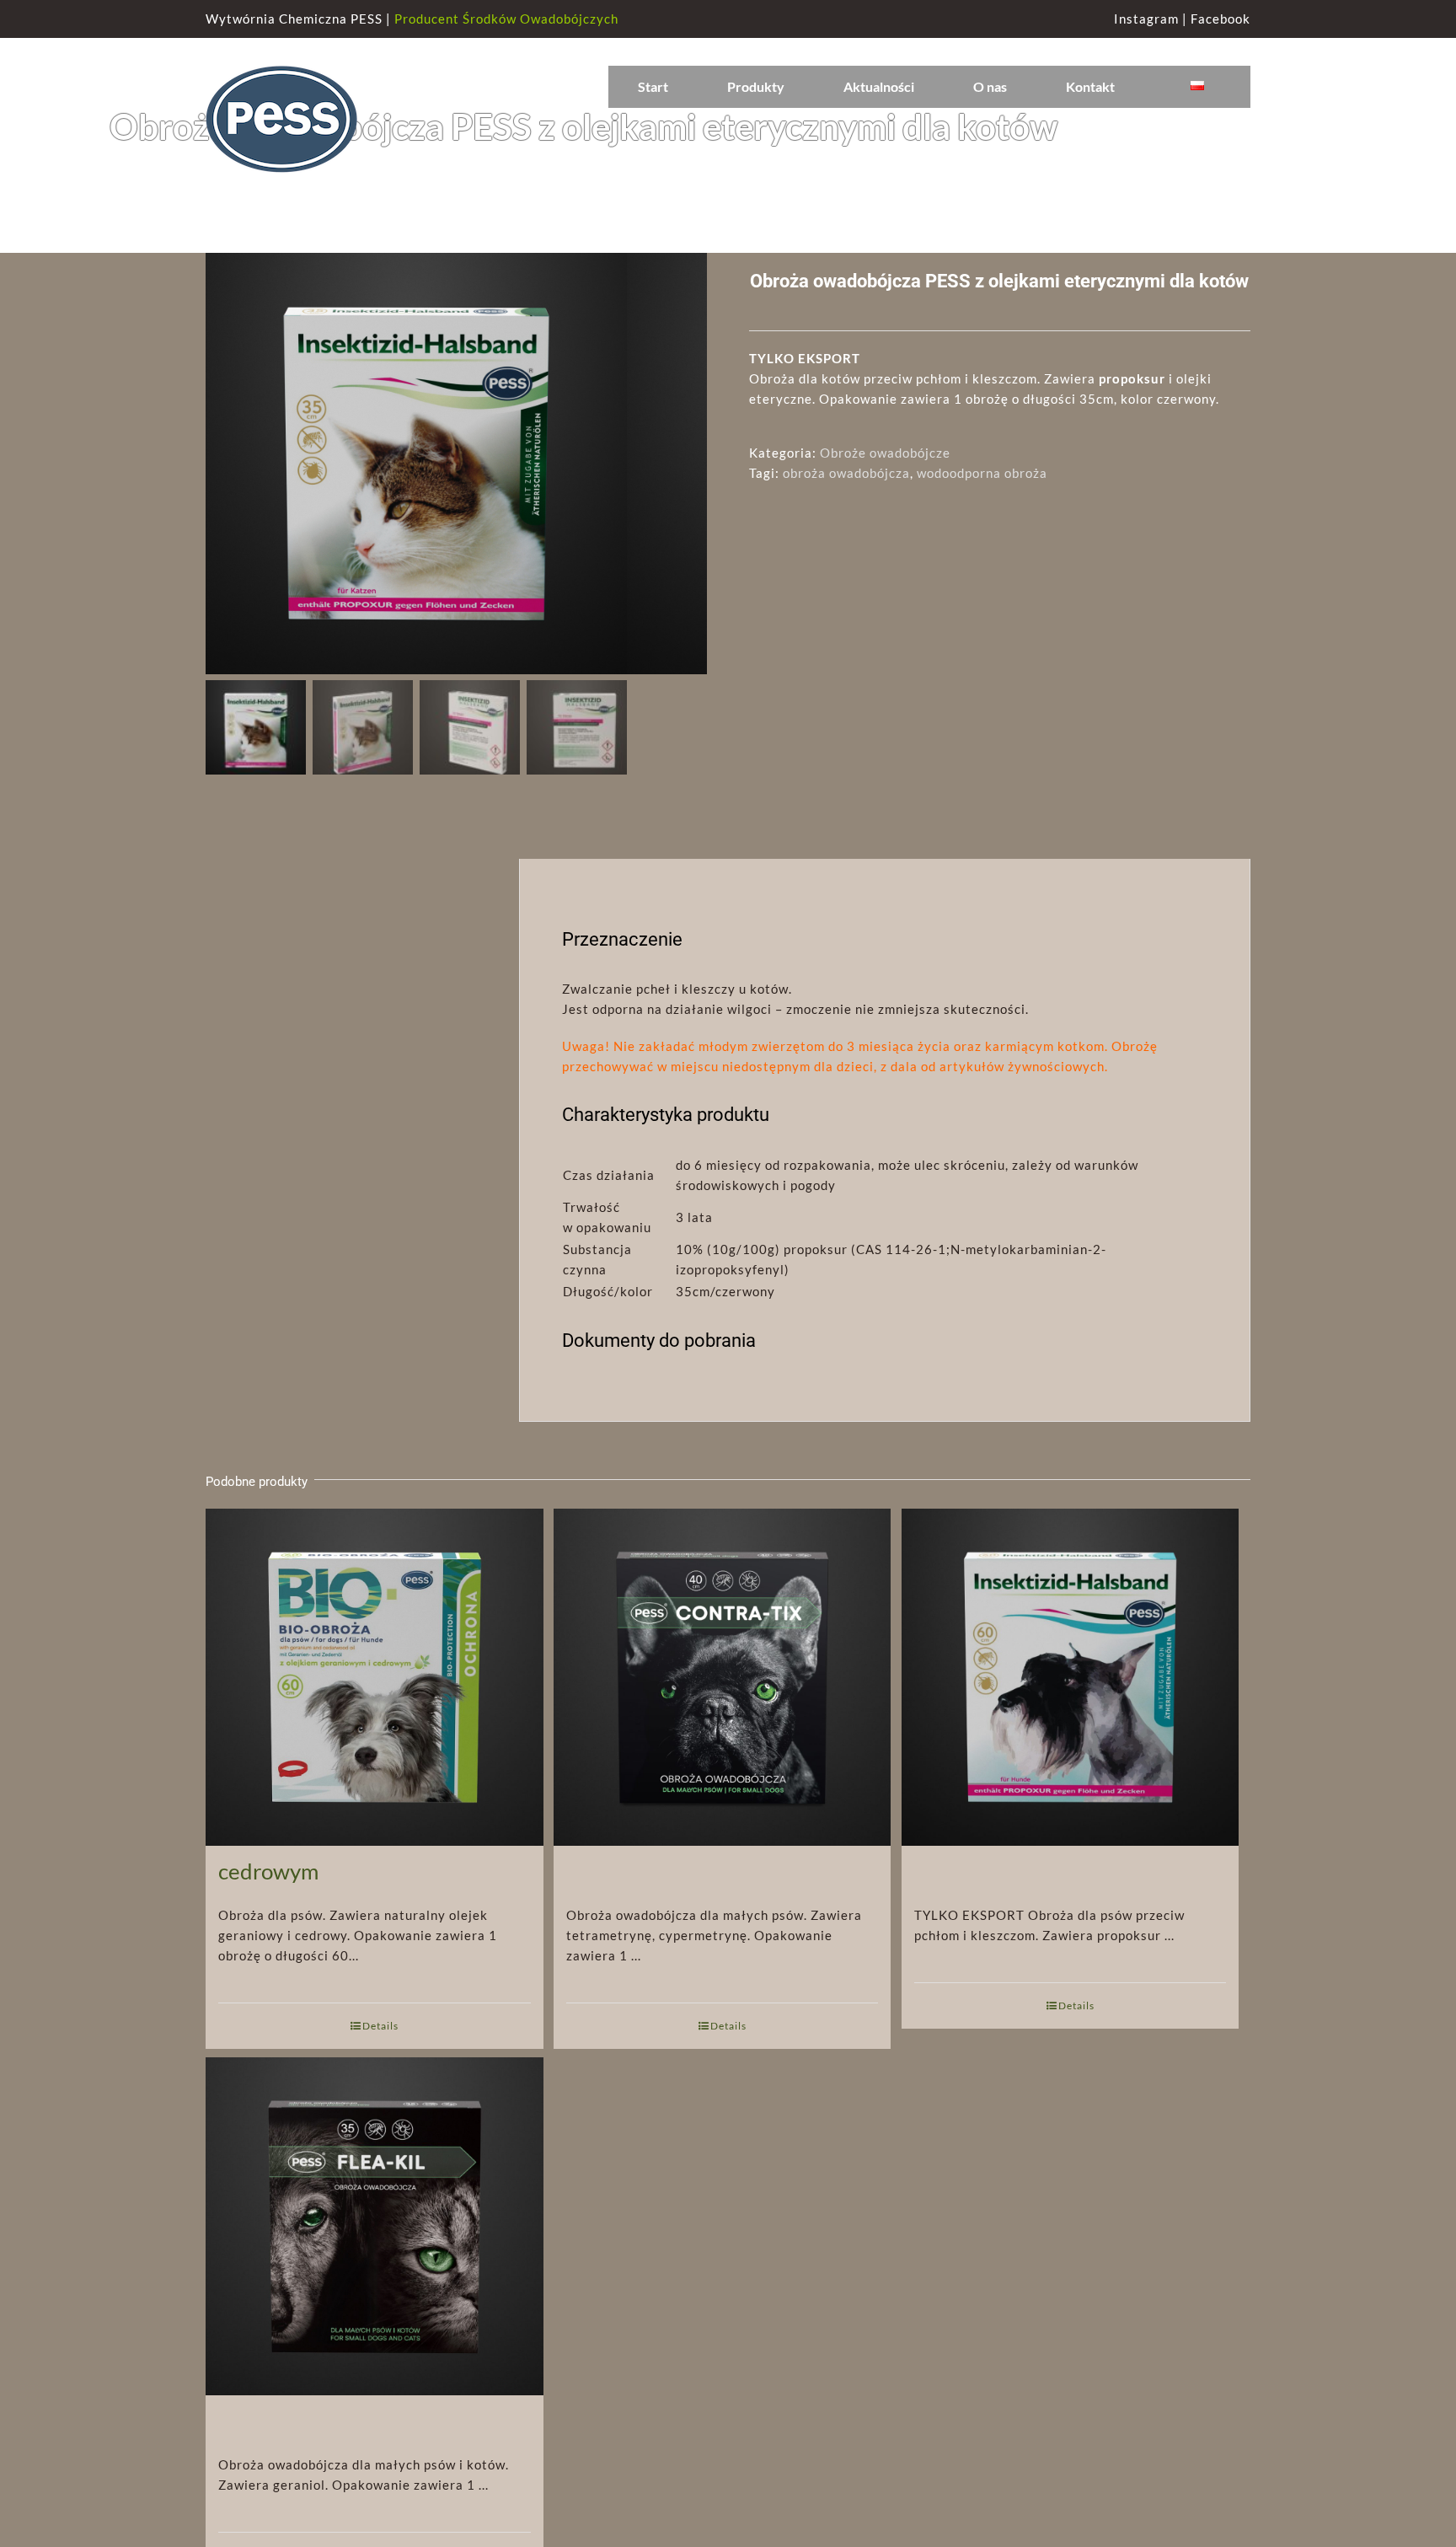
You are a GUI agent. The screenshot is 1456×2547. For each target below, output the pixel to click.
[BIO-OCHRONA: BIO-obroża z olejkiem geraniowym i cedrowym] (375, 1635)
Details (380, 2026)
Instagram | (1152, 19)
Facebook (1220, 19)
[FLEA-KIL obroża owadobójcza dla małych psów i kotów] (375, 2184)
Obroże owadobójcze (885, 453)
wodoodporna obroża (982, 473)
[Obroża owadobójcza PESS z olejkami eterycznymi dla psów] (1071, 1635)
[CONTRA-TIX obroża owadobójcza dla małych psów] (723, 1635)
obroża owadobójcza (846, 473)
